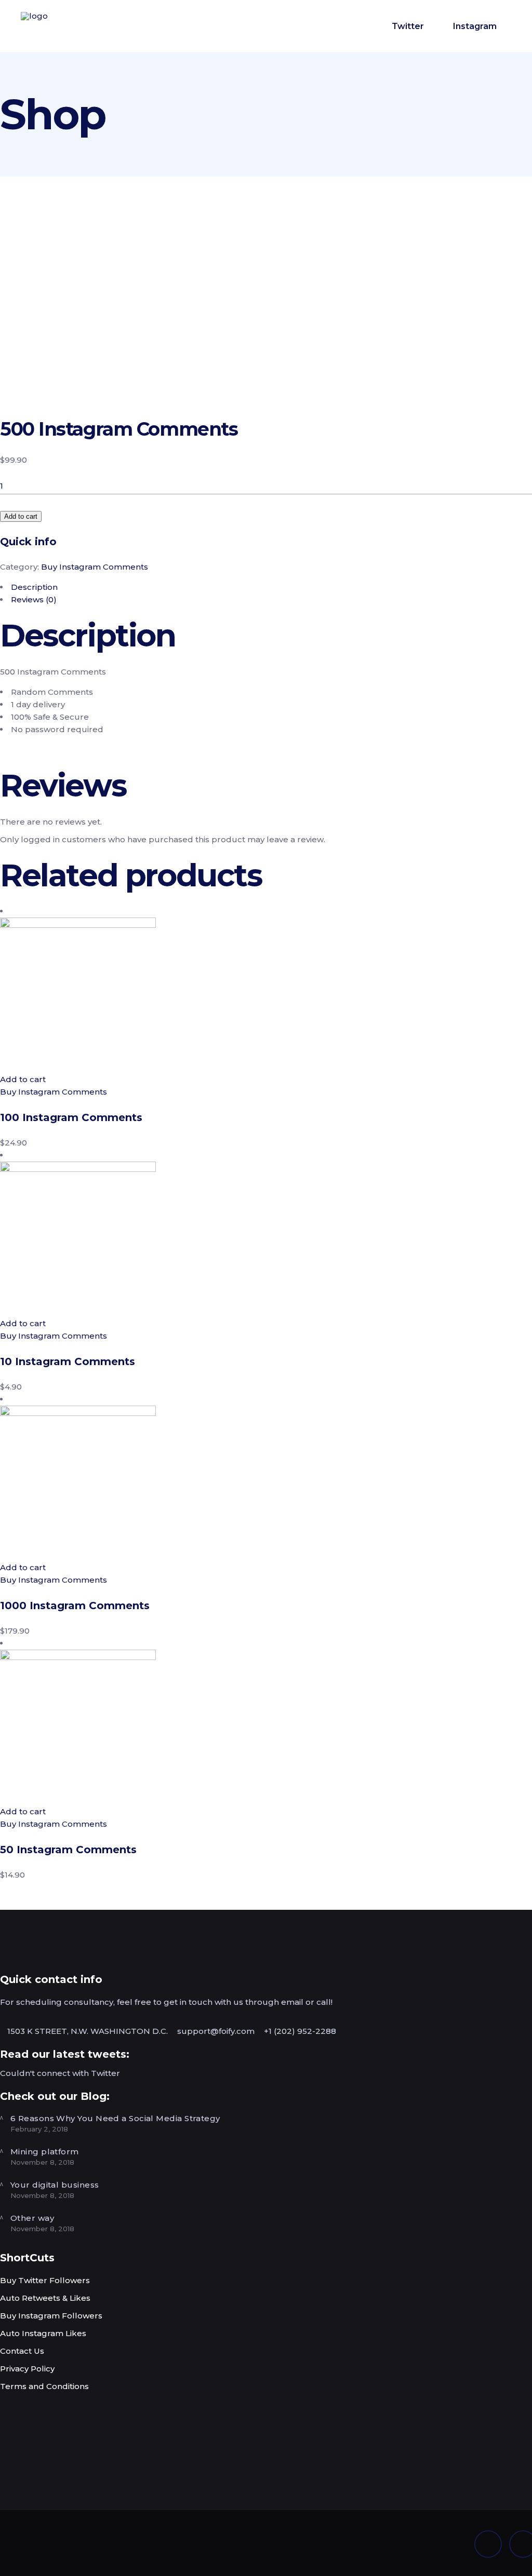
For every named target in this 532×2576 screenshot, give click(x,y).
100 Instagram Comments (71, 1117)
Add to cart (21, 516)
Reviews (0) (34, 599)
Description (34, 587)
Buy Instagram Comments (95, 567)
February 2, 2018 (39, 2129)
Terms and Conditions (44, 2386)
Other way (32, 2218)
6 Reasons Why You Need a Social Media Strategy (115, 2118)
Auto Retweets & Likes (45, 2298)
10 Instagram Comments (68, 1361)
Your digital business (55, 2185)
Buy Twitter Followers (45, 2280)
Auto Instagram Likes (43, 2333)
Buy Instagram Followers (51, 2316)
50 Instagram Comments (68, 1850)
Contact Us (22, 2351)
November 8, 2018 (42, 2162)
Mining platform (45, 2152)
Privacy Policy (27, 2369)
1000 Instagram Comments (75, 1606)
